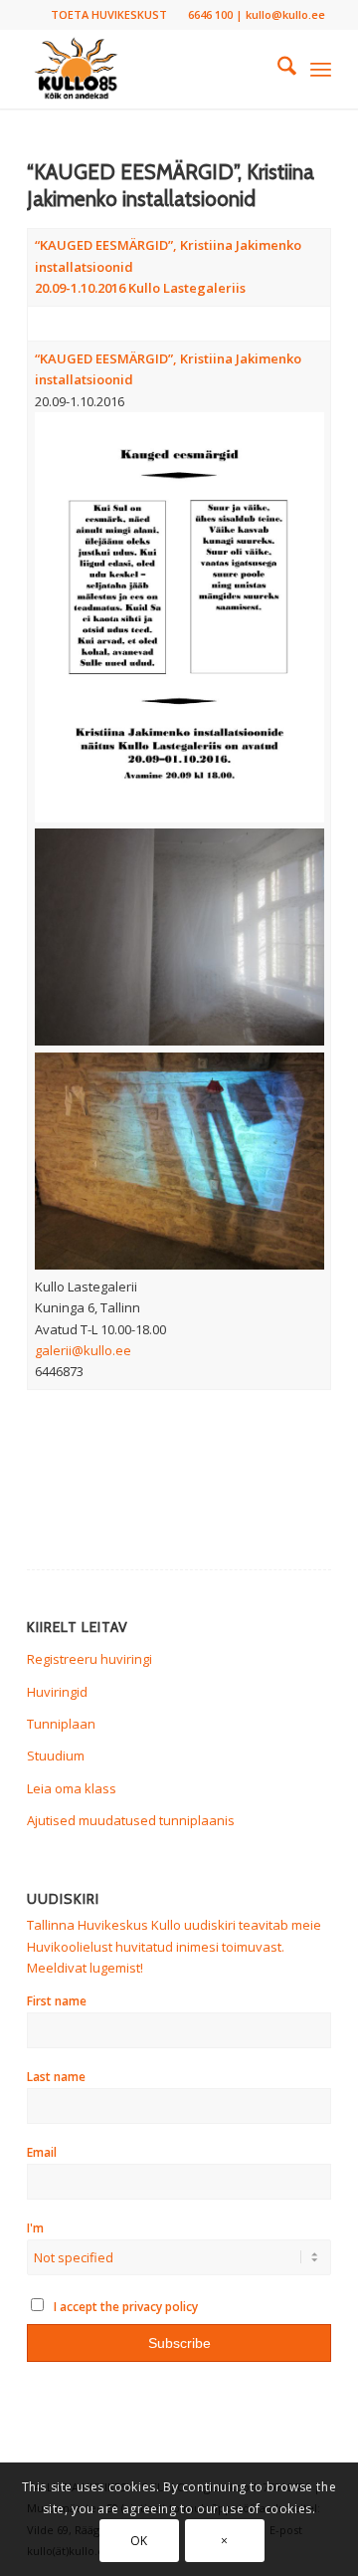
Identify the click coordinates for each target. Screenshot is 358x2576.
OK (139, 2541)
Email (42, 2152)
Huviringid (57, 1692)
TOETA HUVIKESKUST (109, 14)
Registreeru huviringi (89, 1659)
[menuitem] (109, 15)
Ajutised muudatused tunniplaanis (131, 1820)
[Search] (277, 69)
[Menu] (321, 69)
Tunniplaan (61, 1724)
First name (57, 2001)
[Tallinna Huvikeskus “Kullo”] (149, 69)
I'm (35, 2228)
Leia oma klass (72, 1788)
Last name (56, 2077)
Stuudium (56, 1756)
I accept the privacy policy (124, 2307)
